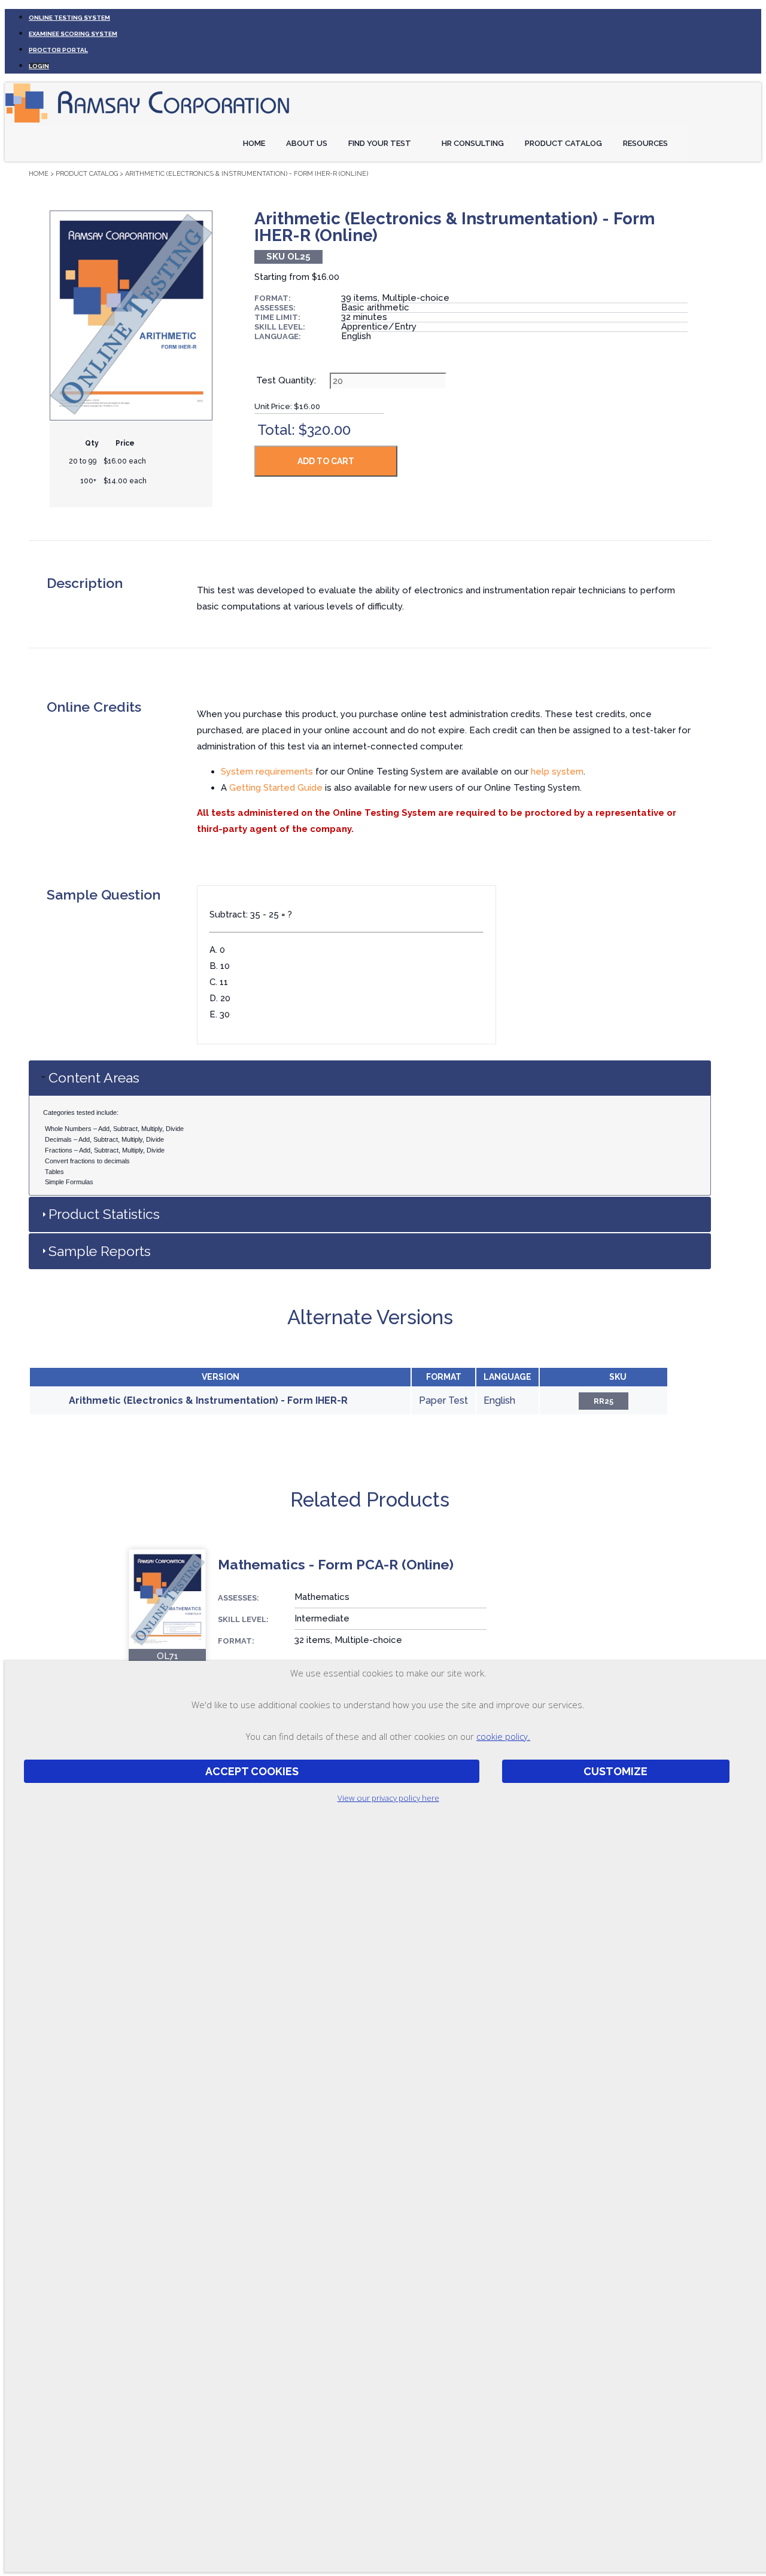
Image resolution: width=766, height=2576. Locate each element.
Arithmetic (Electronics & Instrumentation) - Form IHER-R (208, 1400)
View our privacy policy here (388, 1798)
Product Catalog (563, 143)
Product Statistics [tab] (104, 1214)
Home (254, 143)
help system (557, 772)
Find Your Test (380, 143)
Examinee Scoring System (73, 34)
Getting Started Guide (276, 788)
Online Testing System (69, 18)
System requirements (267, 772)
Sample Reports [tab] (100, 1251)
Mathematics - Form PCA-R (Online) (336, 1564)
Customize (615, 1772)
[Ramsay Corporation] (148, 123)
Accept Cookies (252, 1772)
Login (39, 66)
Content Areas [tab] (94, 1077)
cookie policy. (503, 1736)
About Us (307, 143)
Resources (645, 143)
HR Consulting (473, 143)
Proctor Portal (58, 50)
